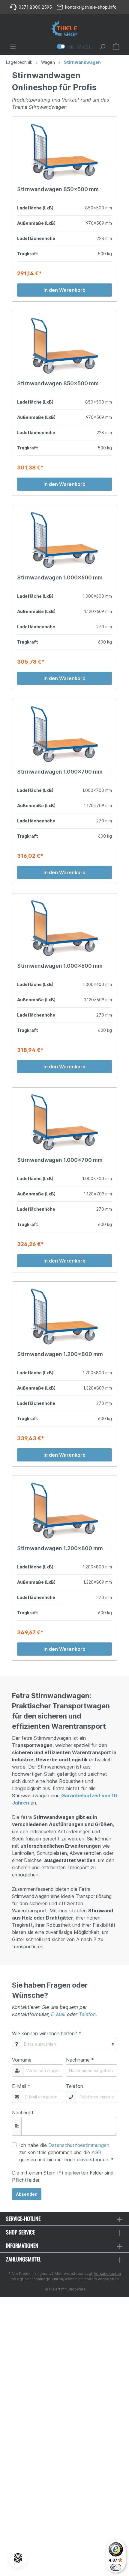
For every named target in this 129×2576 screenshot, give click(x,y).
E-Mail (58, 2014)
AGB (96, 2152)
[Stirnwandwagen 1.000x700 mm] (64, 734)
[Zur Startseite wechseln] (64, 29)
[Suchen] (102, 47)
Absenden (27, 2194)
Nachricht (23, 2113)
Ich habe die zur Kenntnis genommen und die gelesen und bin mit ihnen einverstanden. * (66, 2152)
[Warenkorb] (116, 47)
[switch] (116, 2567)
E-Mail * (21, 2086)
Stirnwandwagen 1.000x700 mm (60, 772)
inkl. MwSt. (74, 47)
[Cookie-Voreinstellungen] (18, 2558)
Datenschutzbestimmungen (79, 2145)
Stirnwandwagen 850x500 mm (58, 189)
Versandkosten (107, 2274)
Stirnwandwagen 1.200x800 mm (60, 1354)
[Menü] (13, 47)
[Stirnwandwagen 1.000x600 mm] (64, 540)
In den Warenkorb (64, 290)
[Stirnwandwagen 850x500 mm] (64, 152)
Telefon (87, 2014)
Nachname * (80, 2060)
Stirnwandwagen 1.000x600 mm (60, 577)
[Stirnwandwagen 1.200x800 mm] (64, 1316)
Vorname (22, 2060)
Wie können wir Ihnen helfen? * (47, 2033)
